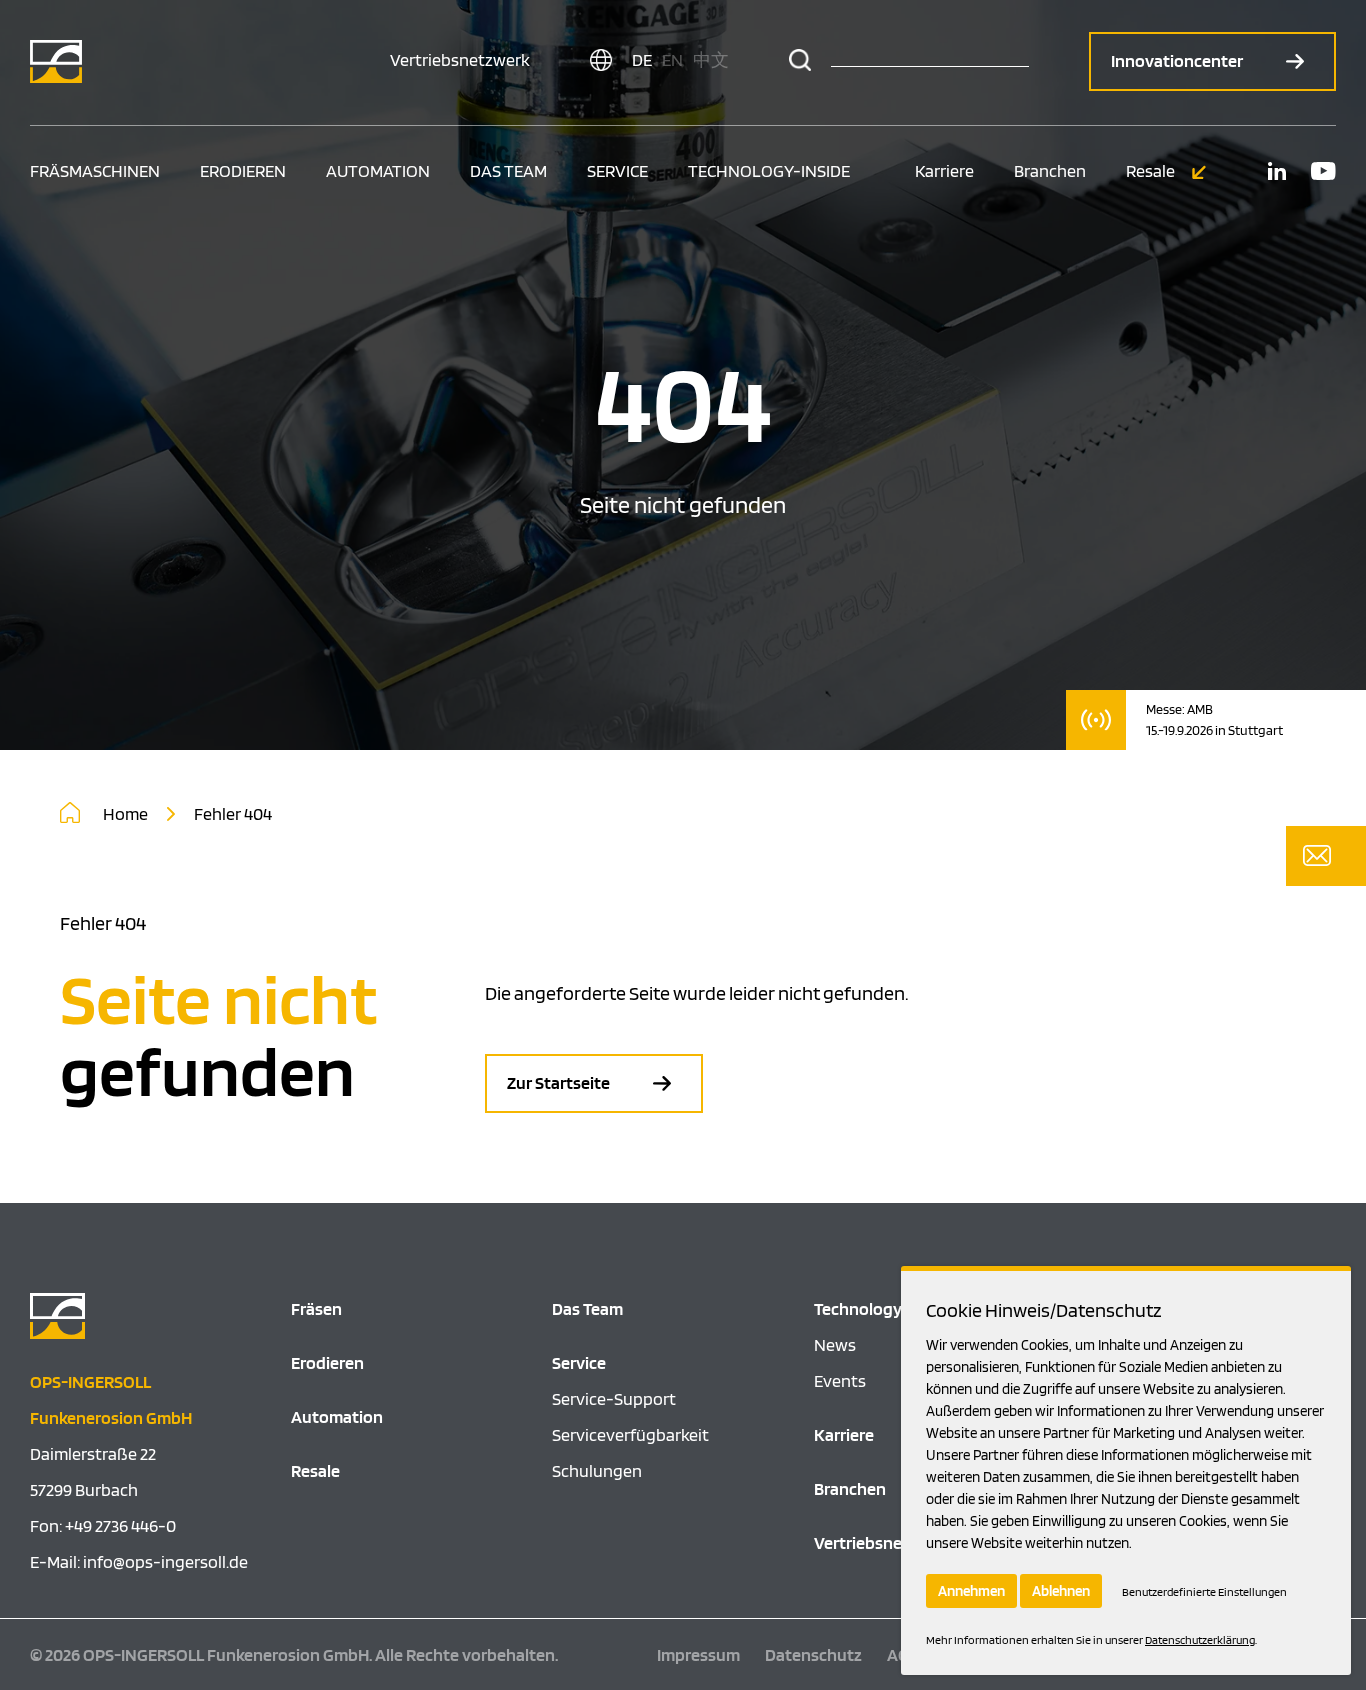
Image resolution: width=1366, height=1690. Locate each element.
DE (642, 59)
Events (840, 1380)
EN (672, 59)
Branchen (1050, 170)
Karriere (944, 170)
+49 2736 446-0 (120, 1525)
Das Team (508, 170)
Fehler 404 (233, 813)
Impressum (698, 1654)
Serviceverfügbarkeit (630, 1434)
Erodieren (243, 170)
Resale (1152, 170)
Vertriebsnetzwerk (460, 59)
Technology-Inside (769, 170)
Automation (378, 170)
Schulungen (597, 1470)
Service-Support (614, 1398)
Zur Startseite (560, 1082)
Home (127, 813)
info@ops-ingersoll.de (165, 1561)
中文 (711, 59)
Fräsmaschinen (95, 170)
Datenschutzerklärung (1200, 1639)
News (835, 1344)
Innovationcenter (1178, 60)
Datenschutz (813, 1654)
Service (617, 170)
